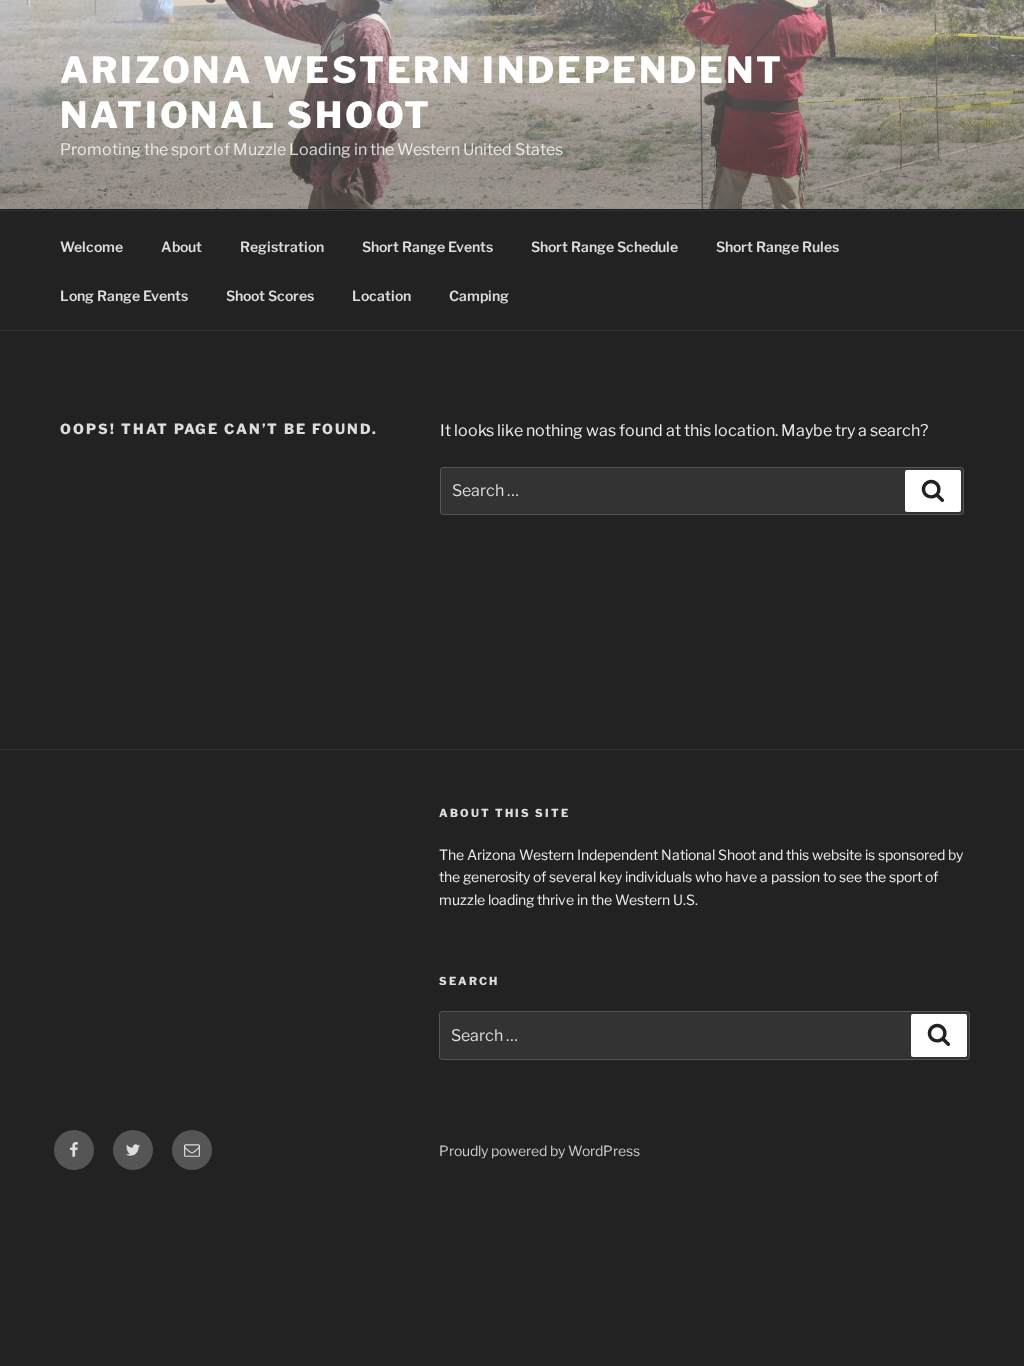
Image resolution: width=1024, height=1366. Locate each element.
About (181, 246)
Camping (479, 295)
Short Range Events (427, 246)
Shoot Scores (270, 295)
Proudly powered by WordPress (539, 1150)
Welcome (91, 246)
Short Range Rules (777, 246)
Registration (282, 246)
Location (381, 295)
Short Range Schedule (604, 246)
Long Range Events (124, 295)
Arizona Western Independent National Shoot (422, 92)
